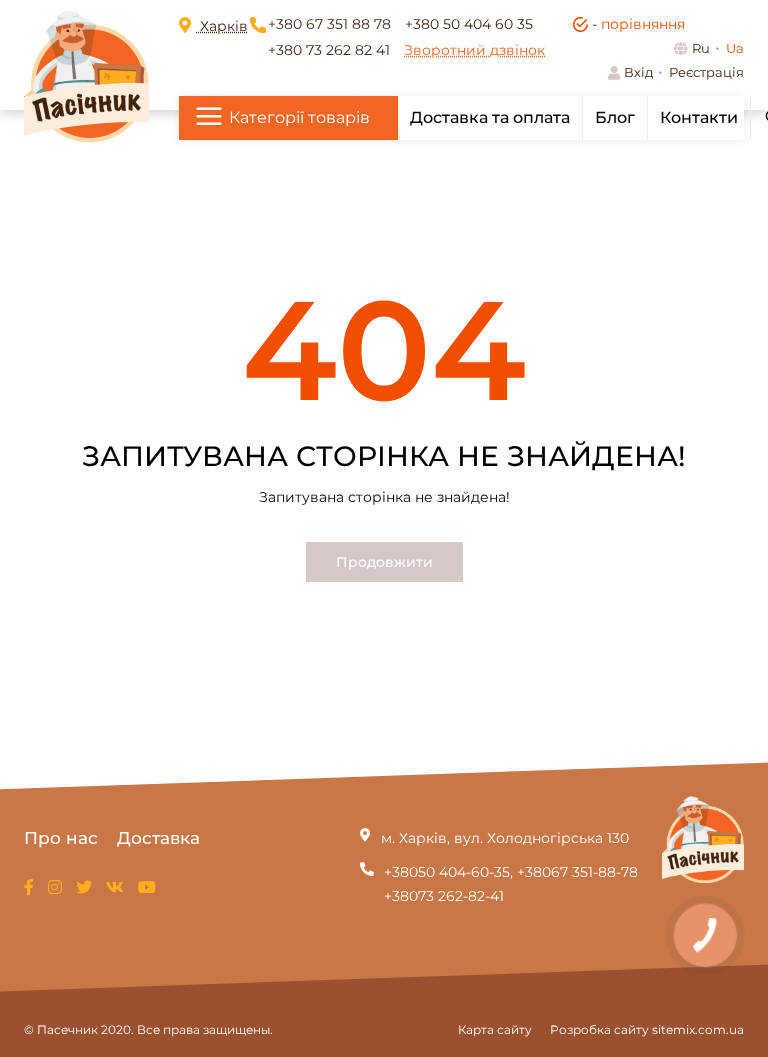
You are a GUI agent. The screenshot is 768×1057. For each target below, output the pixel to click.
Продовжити (384, 562)
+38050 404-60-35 (447, 872)
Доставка (158, 838)
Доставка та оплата (490, 117)
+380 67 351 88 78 (329, 24)
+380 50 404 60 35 (469, 24)
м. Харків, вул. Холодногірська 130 (505, 838)
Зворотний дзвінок (474, 50)
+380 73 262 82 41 (329, 50)
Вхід (638, 72)
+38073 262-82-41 (444, 896)
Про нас (61, 838)
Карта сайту (495, 1029)
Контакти (699, 117)
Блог (615, 117)
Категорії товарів (299, 117)
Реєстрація (706, 72)
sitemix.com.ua (698, 1029)
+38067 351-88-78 (577, 872)
